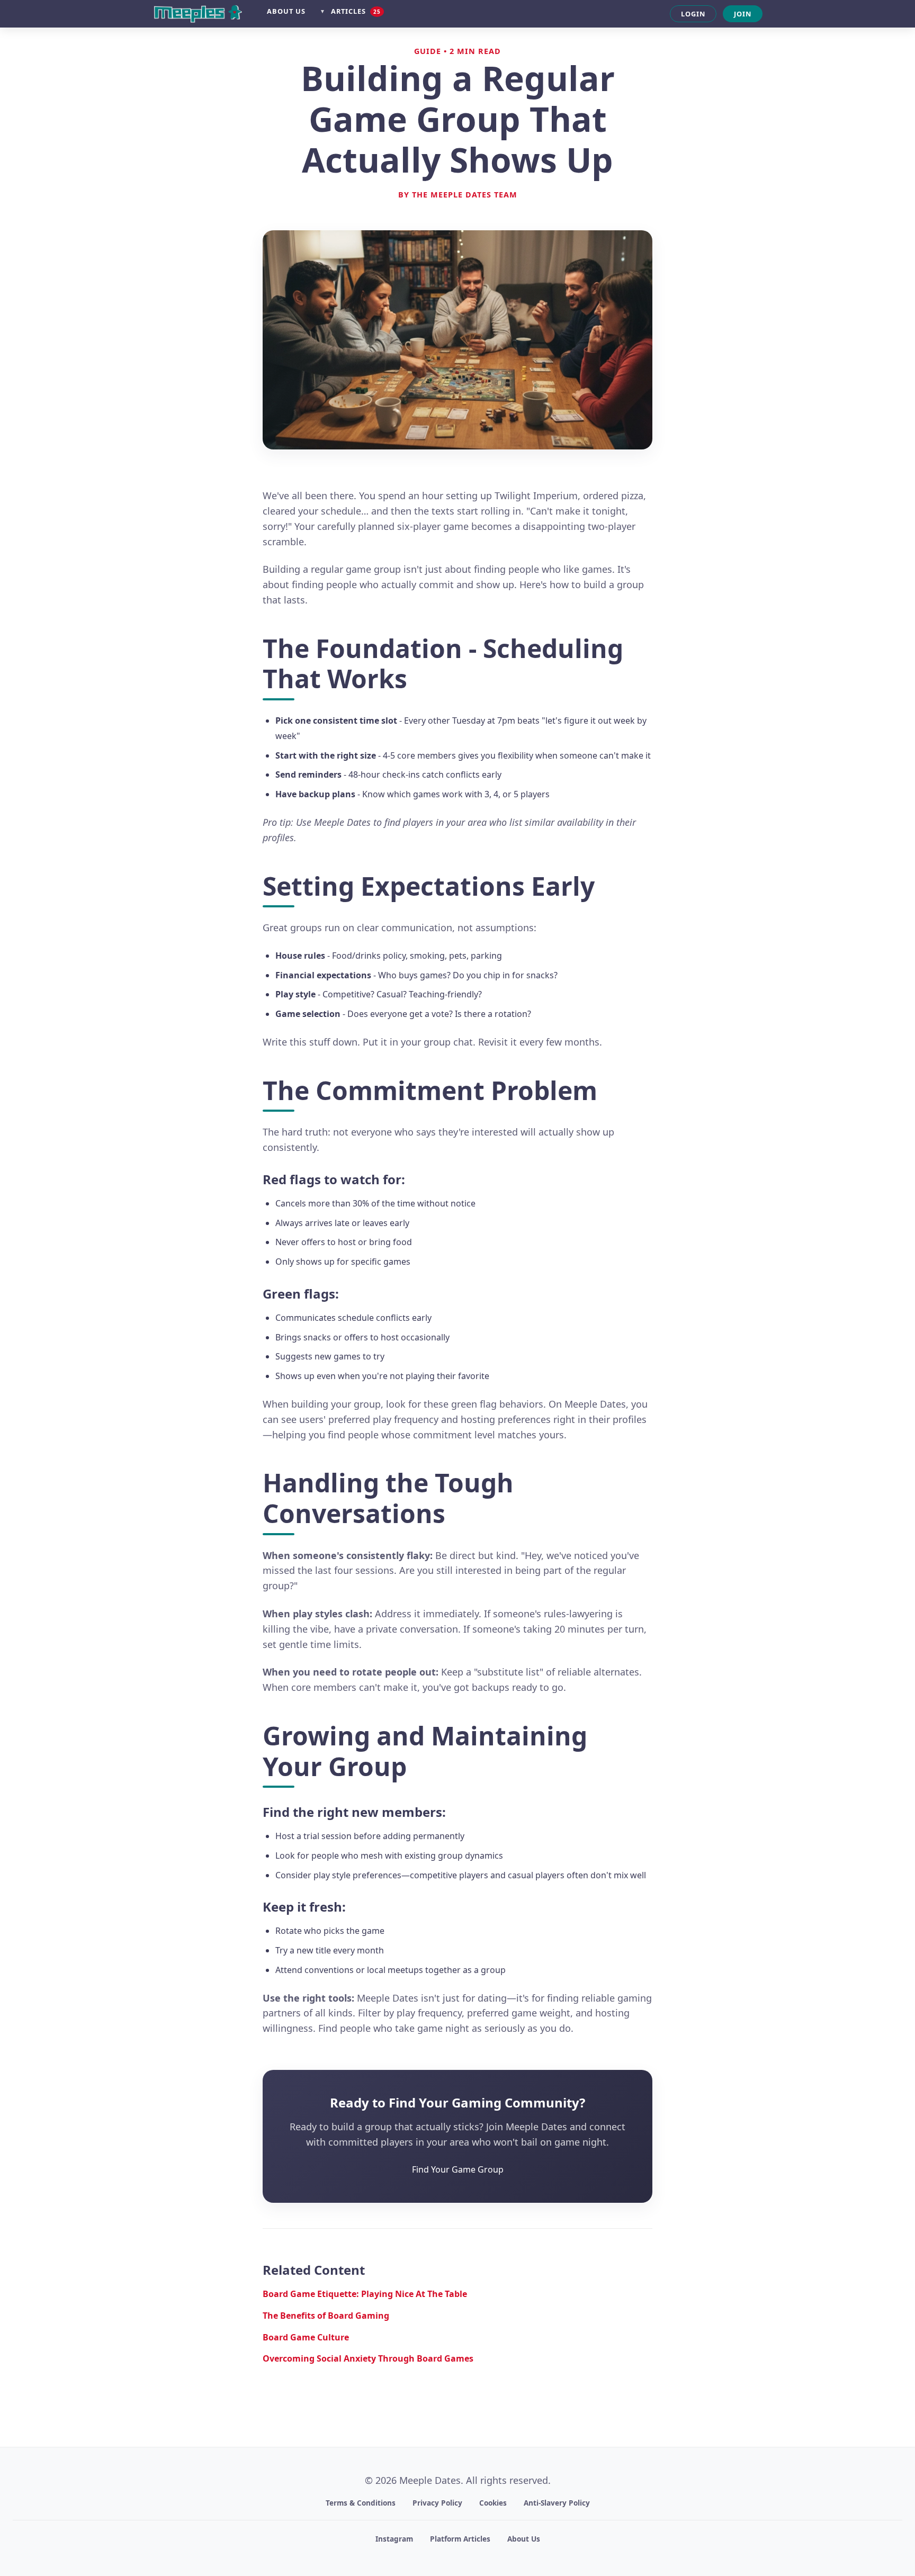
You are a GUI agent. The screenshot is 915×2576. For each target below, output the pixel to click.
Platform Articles (460, 2539)
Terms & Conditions (361, 2503)
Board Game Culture (306, 2337)
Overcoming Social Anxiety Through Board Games (368, 2358)
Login (693, 14)
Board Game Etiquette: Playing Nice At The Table (365, 2294)
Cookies (493, 2503)
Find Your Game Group (458, 2169)
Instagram (394, 2539)
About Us (286, 11)
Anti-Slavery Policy (557, 2503)
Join (743, 14)
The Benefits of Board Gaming (326, 2316)
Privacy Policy (437, 2503)
